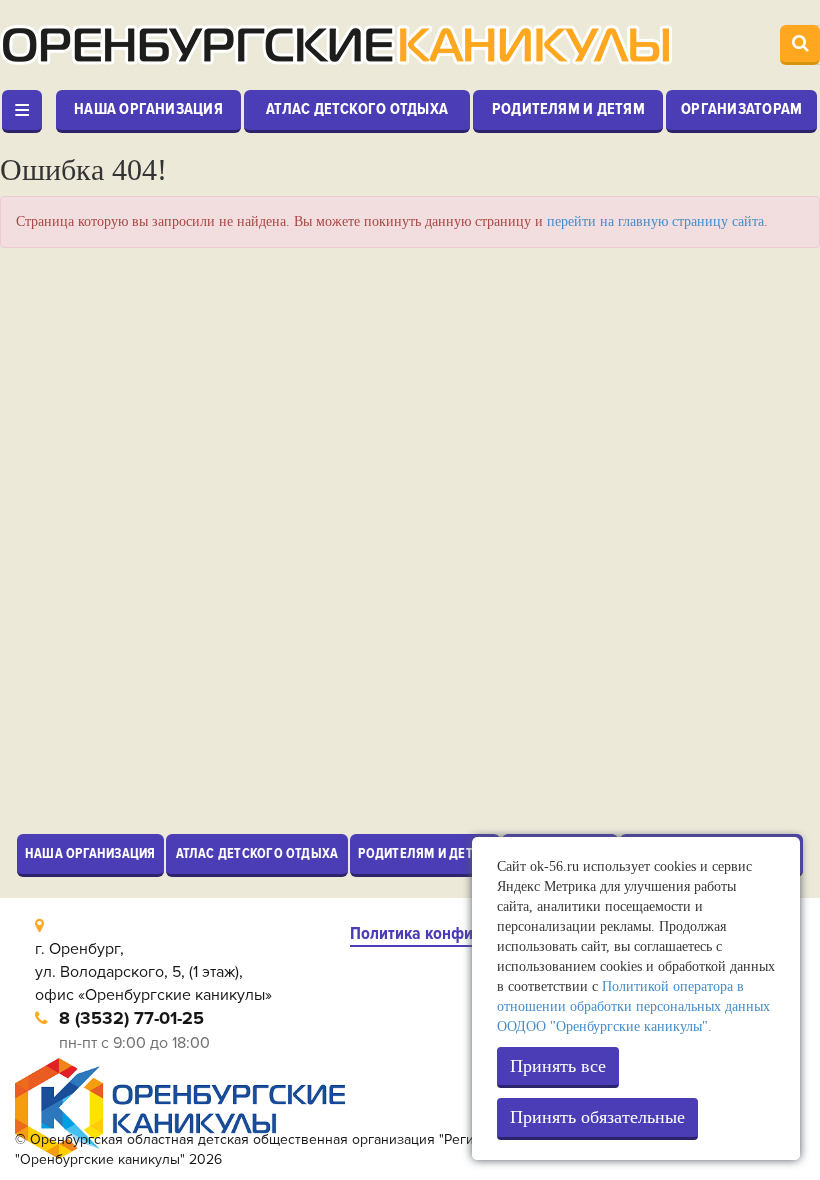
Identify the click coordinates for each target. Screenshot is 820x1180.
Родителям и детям (568, 109)
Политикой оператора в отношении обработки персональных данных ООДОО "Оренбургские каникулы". (633, 1006)
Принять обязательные (597, 1117)
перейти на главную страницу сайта (655, 221)
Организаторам (741, 109)
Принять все (558, 1066)
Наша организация (148, 109)
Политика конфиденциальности (468, 933)
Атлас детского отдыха (357, 109)
